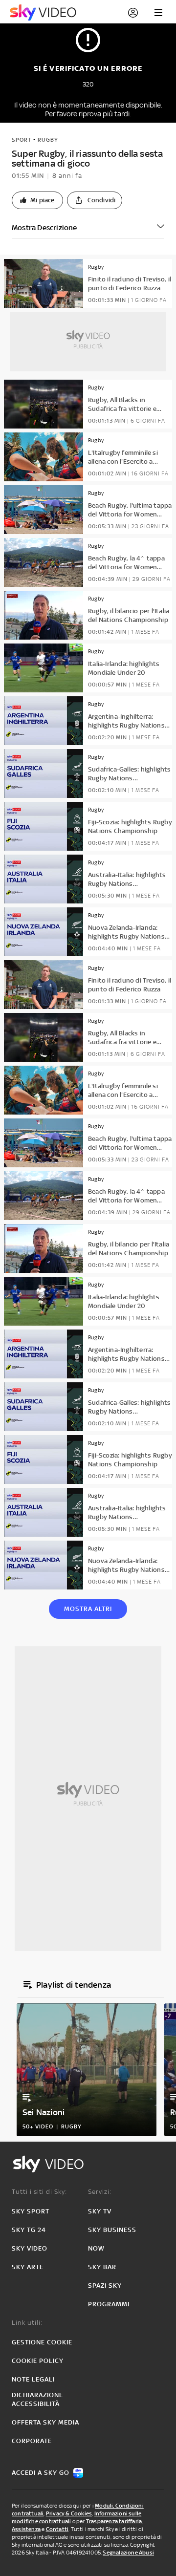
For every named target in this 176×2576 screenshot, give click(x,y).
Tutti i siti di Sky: (39, 2192)
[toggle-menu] (158, 13)
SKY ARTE (28, 2267)
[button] (37, 200)
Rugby (48, 140)
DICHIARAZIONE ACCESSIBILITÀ (37, 2399)
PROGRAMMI (109, 2304)
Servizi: (100, 2192)
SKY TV (100, 2211)
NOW (96, 2248)
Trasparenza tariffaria (114, 2521)
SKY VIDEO (30, 2248)
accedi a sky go (41, 2473)
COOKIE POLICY (38, 2361)
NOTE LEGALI (33, 2379)
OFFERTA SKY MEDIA (45, 2422)
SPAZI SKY (105, 2286)
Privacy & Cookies (69, 2513)
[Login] (133, 13)
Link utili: (27, 2323)
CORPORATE (32, 2441)
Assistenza (26, 2529)
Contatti (57, 2529)
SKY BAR (102, 2267)
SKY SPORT (31, 2211)
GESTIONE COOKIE (42, 2342)
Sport (22, 140)
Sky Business (112, 2230)
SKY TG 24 (29, 2230)
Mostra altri (88, 1609)
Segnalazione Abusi (128, 2553)
